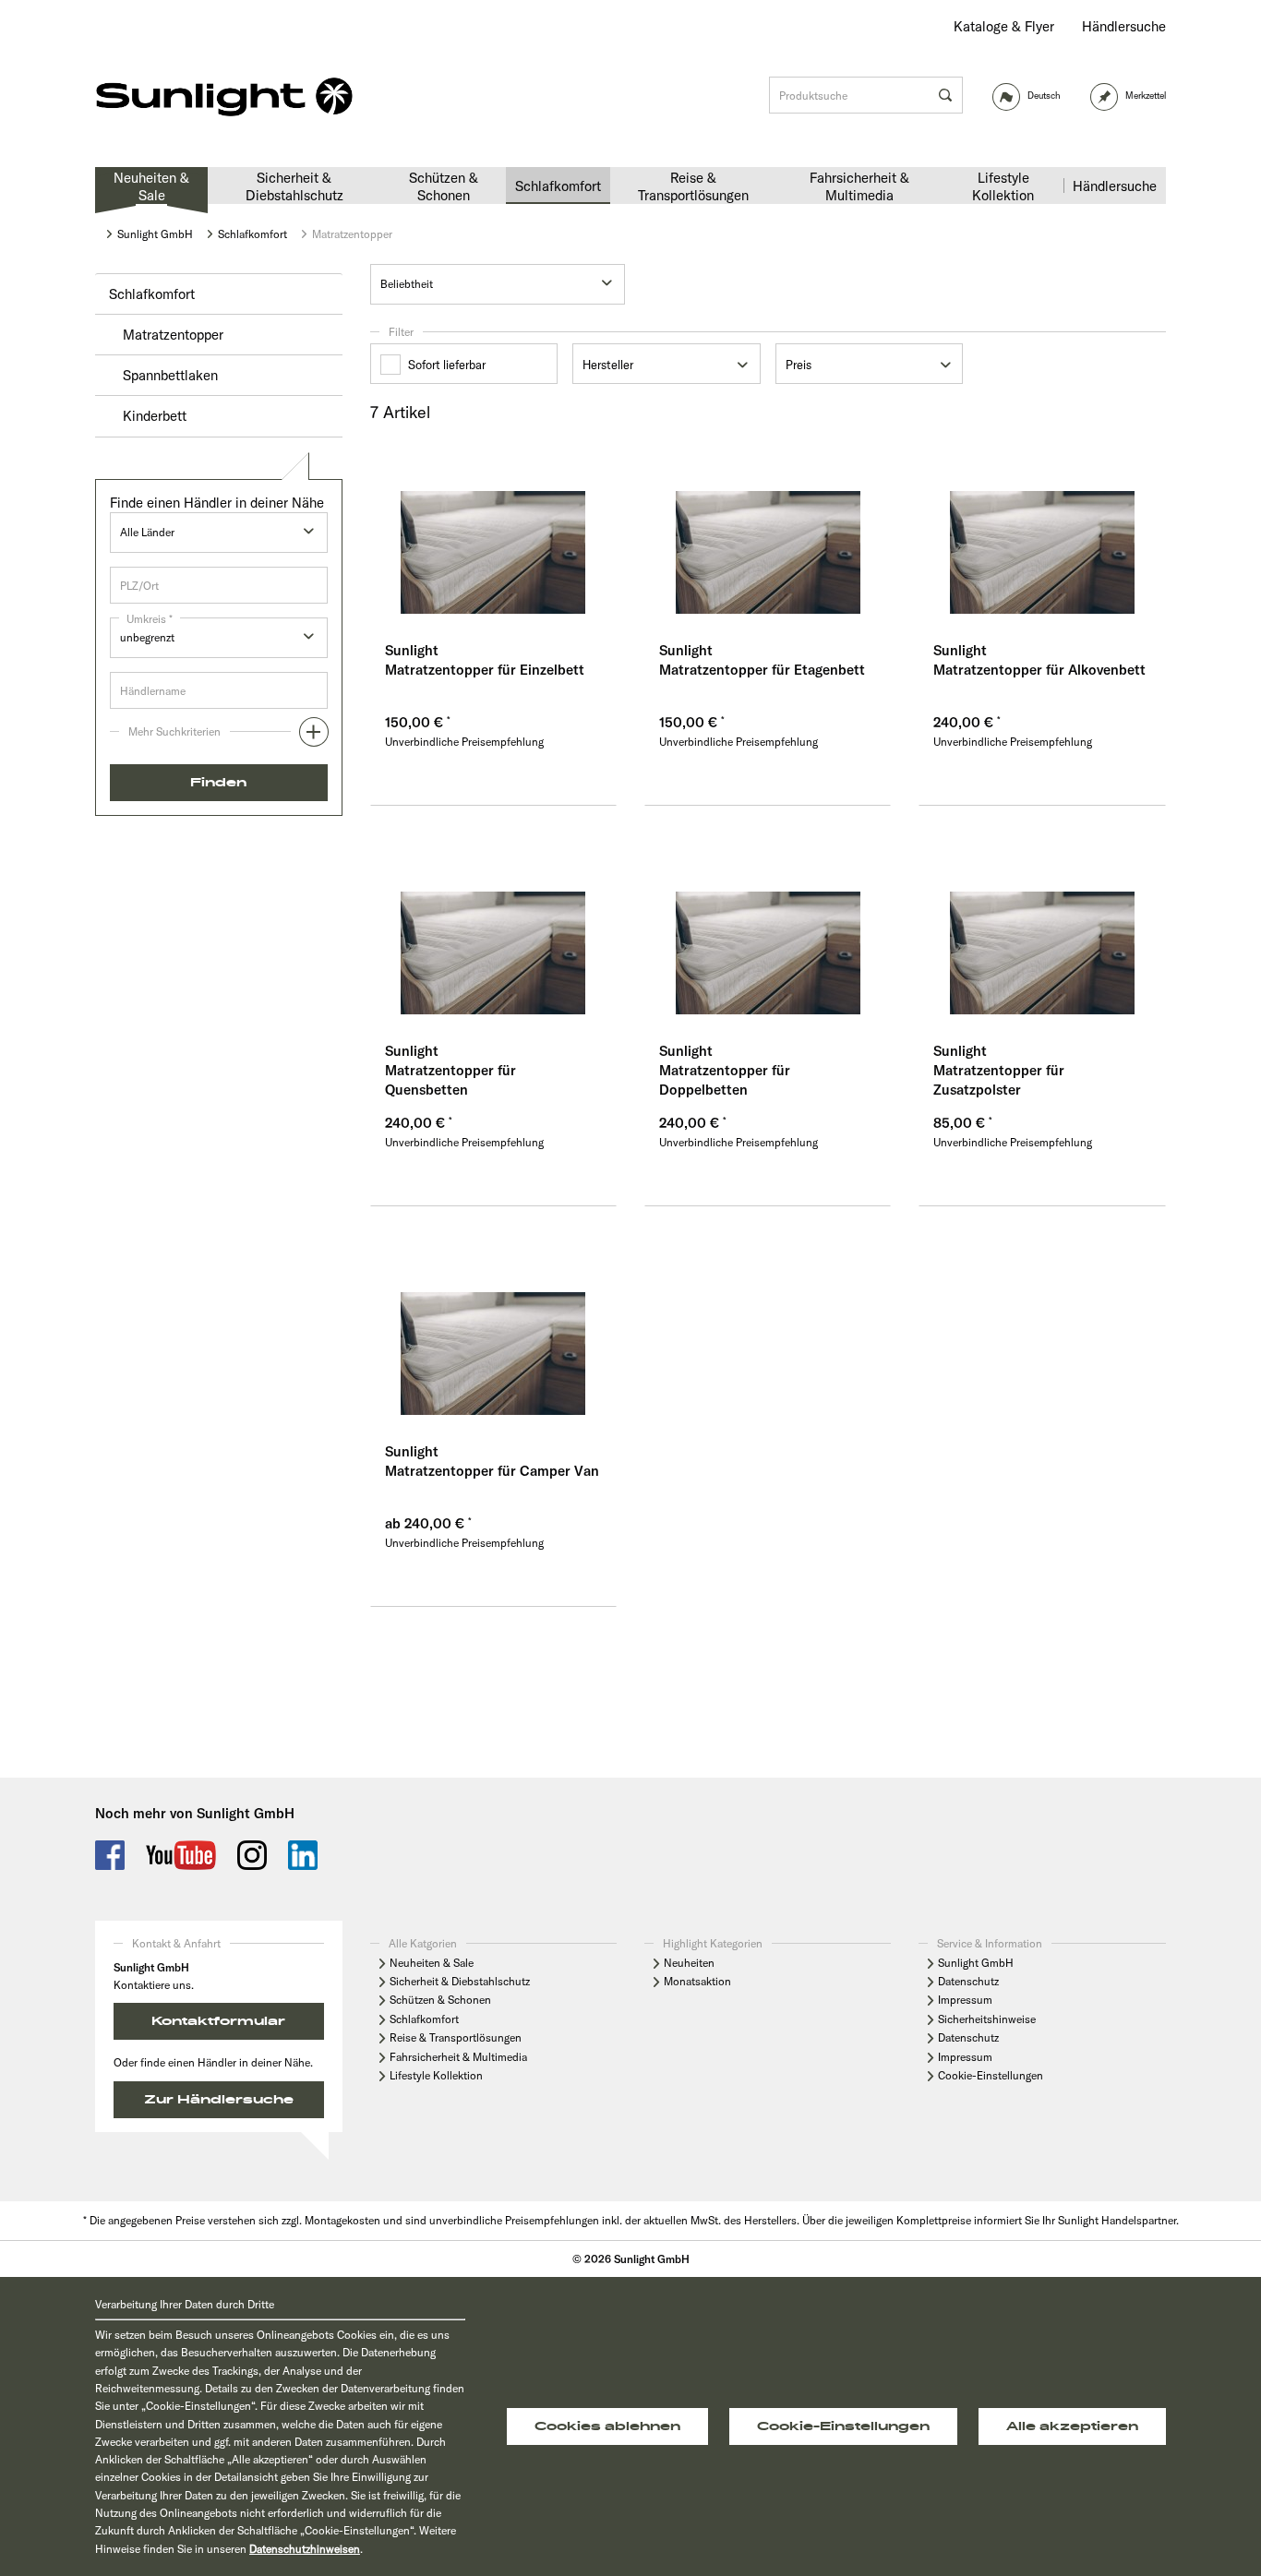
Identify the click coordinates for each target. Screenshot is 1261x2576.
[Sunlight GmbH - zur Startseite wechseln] (224, 98)
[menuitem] (1004, 26)
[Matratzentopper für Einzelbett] (493, 531)
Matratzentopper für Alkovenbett (1039, 670)
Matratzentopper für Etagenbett (762, 670)
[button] (219, 737)
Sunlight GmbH (976, 1963)
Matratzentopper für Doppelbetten (725, 1080)
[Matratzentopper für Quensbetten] (493, 931)
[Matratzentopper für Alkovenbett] (1042, 531)
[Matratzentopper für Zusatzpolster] (1042, 931)
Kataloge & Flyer (1004, 26)
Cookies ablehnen (607, 2426)
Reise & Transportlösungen (456, 2037)
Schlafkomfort (152, 294)
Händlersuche (1124, 26)
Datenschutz (968, 1981)
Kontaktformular (218, 2021)
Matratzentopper (173, 335)
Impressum (965, 2000)
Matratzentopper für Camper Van (492, 1471)
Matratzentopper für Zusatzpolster (999, 1080)
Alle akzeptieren (1072, 2426)
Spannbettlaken (170, 375)
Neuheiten (689, 1963)
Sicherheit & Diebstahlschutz (460, 1981)
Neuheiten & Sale (432, 1963)
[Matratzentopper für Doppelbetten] (768, 931)
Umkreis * (150, 619)
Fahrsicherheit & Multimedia (458, 2057)
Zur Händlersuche (219, 2100)
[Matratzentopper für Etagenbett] (768, 531)
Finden (218, 783)
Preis (799, 365)
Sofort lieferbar (447, 365)
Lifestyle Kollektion (436, 2075)
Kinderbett (155, 416)
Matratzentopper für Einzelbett (485, 670)
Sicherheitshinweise (987, 2019)
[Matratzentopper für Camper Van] (493, 1332)
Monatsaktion (697, 1981)
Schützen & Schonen (440, 2000)
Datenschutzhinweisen (305, 2549)
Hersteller (608, 365)
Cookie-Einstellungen (991, 2075)
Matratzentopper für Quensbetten (450, 1080)
